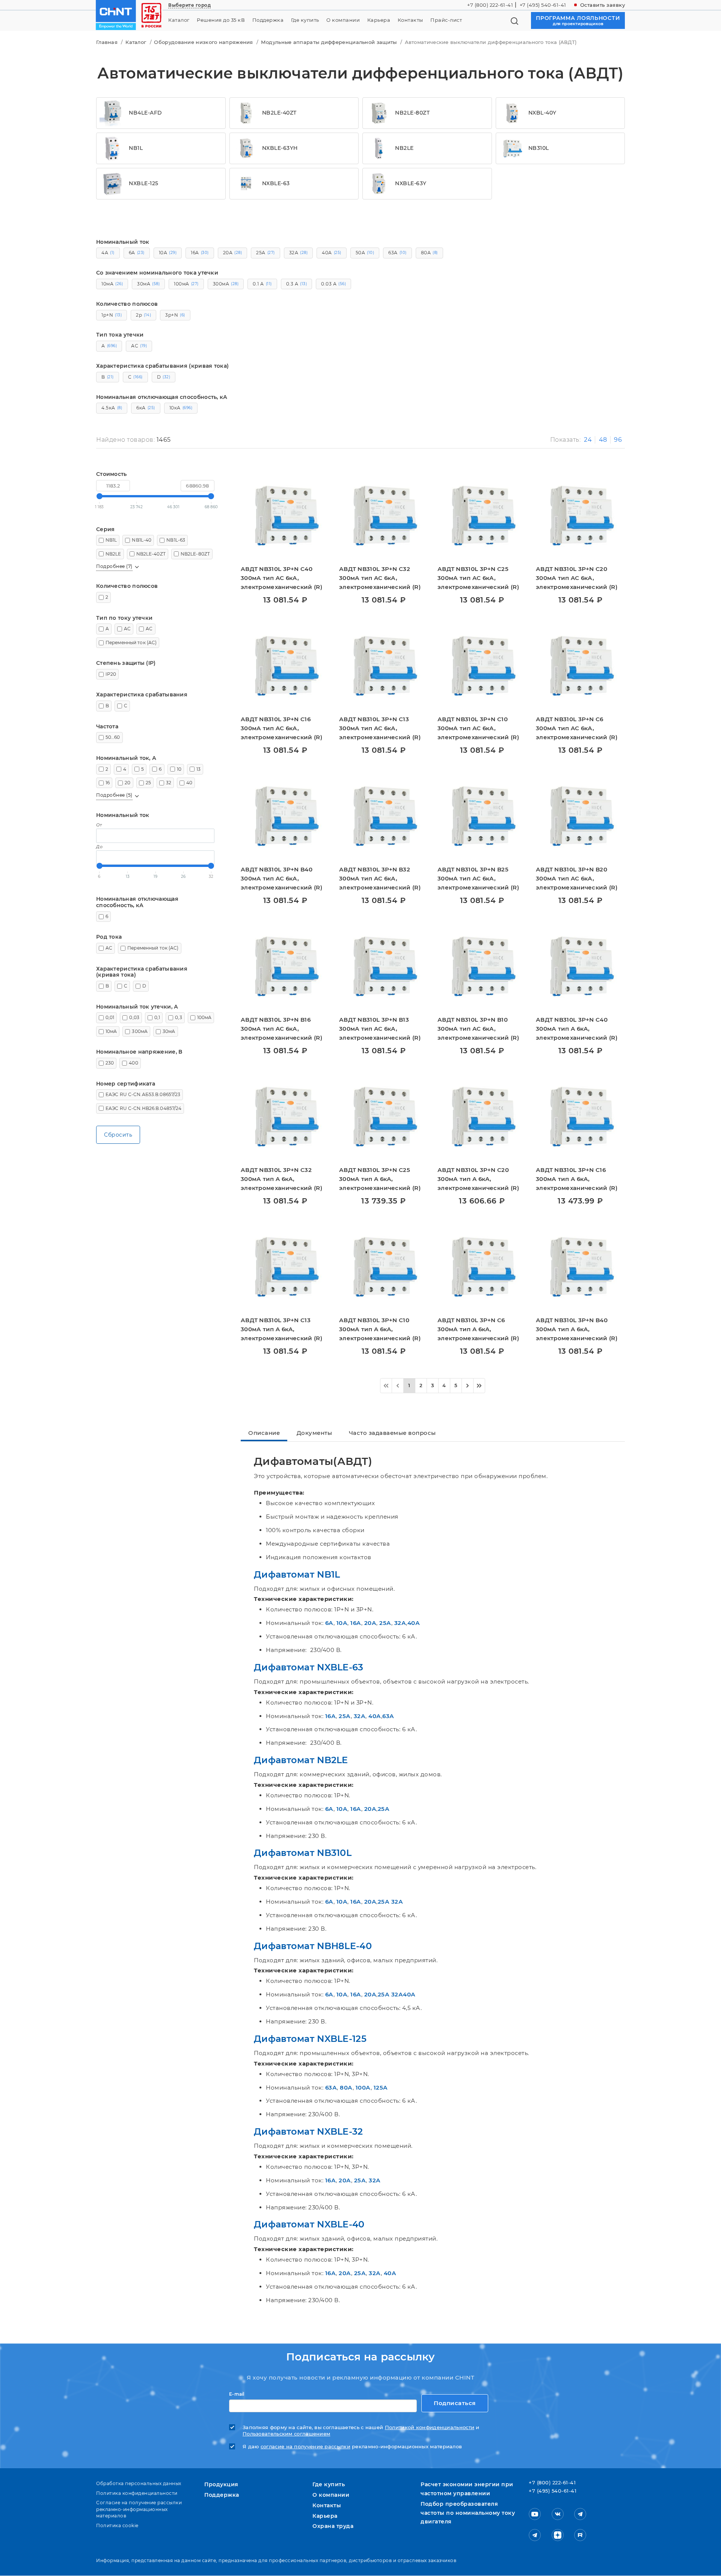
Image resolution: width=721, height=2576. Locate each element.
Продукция (221, 2484)
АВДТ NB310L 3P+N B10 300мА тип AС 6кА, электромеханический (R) (478, 1029)
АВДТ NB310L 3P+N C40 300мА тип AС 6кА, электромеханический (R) (281, 578)
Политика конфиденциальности (137, 2493)
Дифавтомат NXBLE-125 (310, 2039)
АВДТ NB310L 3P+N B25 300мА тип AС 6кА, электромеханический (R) (478, 878)
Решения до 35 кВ (221, 20)
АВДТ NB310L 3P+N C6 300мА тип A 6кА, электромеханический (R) (478, 1329)
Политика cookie (117, 2525)
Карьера (379, 20)
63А (388, 1716)
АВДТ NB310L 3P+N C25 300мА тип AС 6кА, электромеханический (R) (478, 578)
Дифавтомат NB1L (297, 1574)
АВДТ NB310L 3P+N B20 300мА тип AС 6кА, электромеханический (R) (577, 878)
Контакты (410, 20)
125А (381, 2088)
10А (342, 1623)
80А (346, 2088)
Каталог (179, 20)
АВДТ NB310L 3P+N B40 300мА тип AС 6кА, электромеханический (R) (281, 878)
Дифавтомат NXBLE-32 (308, 2131)
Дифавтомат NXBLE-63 (309, 1667)
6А (329, 1623)
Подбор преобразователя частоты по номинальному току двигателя (468, 2513)
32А (400, 1623)
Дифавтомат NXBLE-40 (309, 2224)
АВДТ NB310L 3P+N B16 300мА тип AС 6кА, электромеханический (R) (281, 1029)
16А (356, 1623)
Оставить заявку (603, 5)
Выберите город (189, 5)
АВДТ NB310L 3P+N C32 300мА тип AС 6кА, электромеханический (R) (380, 578)
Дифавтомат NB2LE (301, 1760)
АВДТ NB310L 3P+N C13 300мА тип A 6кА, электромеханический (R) (281, 1329)
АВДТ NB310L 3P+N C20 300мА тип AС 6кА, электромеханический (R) (577, 578)
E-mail (237, 2394)
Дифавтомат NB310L (303, 1853)
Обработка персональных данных (139, 2483)
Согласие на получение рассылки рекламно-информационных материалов (139, 2509)
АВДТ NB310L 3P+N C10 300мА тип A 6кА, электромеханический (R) (380, 1329)
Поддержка (268, 20)
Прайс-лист (446, 20)
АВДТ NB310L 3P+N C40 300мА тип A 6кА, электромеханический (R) (577, 1029)
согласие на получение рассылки (305, 2447)
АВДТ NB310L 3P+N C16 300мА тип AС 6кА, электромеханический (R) (281, 728)
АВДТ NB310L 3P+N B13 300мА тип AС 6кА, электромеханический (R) (380, 1029)
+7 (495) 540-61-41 (543, 5)
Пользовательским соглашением (286, 2434)
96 (618, 440)
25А (385, 1623)
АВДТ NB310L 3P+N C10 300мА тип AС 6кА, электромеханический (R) (478, 728)
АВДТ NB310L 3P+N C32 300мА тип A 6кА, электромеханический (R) (281, 1179)
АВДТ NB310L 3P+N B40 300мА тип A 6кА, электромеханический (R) (577, 1329)
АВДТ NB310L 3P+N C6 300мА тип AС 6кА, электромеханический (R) (577, 728)
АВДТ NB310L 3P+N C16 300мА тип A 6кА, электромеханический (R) (577, 1179)
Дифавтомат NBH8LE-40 (313, 1946)
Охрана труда (333, 2526)
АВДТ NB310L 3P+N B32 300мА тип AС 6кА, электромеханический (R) (380, 878)
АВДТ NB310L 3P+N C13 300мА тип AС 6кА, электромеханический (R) (380, 728)
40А (414, 1623)
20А (370, 1623)
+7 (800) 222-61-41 (490, 5)
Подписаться (455, 2403)
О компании (343, 20)
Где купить (305, 20)
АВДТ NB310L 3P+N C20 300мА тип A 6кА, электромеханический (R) (478, 1179)
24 (588, 440)
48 (603, 440)
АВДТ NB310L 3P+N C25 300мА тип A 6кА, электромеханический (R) (380, 1179)
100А (363, 2088)
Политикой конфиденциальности (430, 2427)
